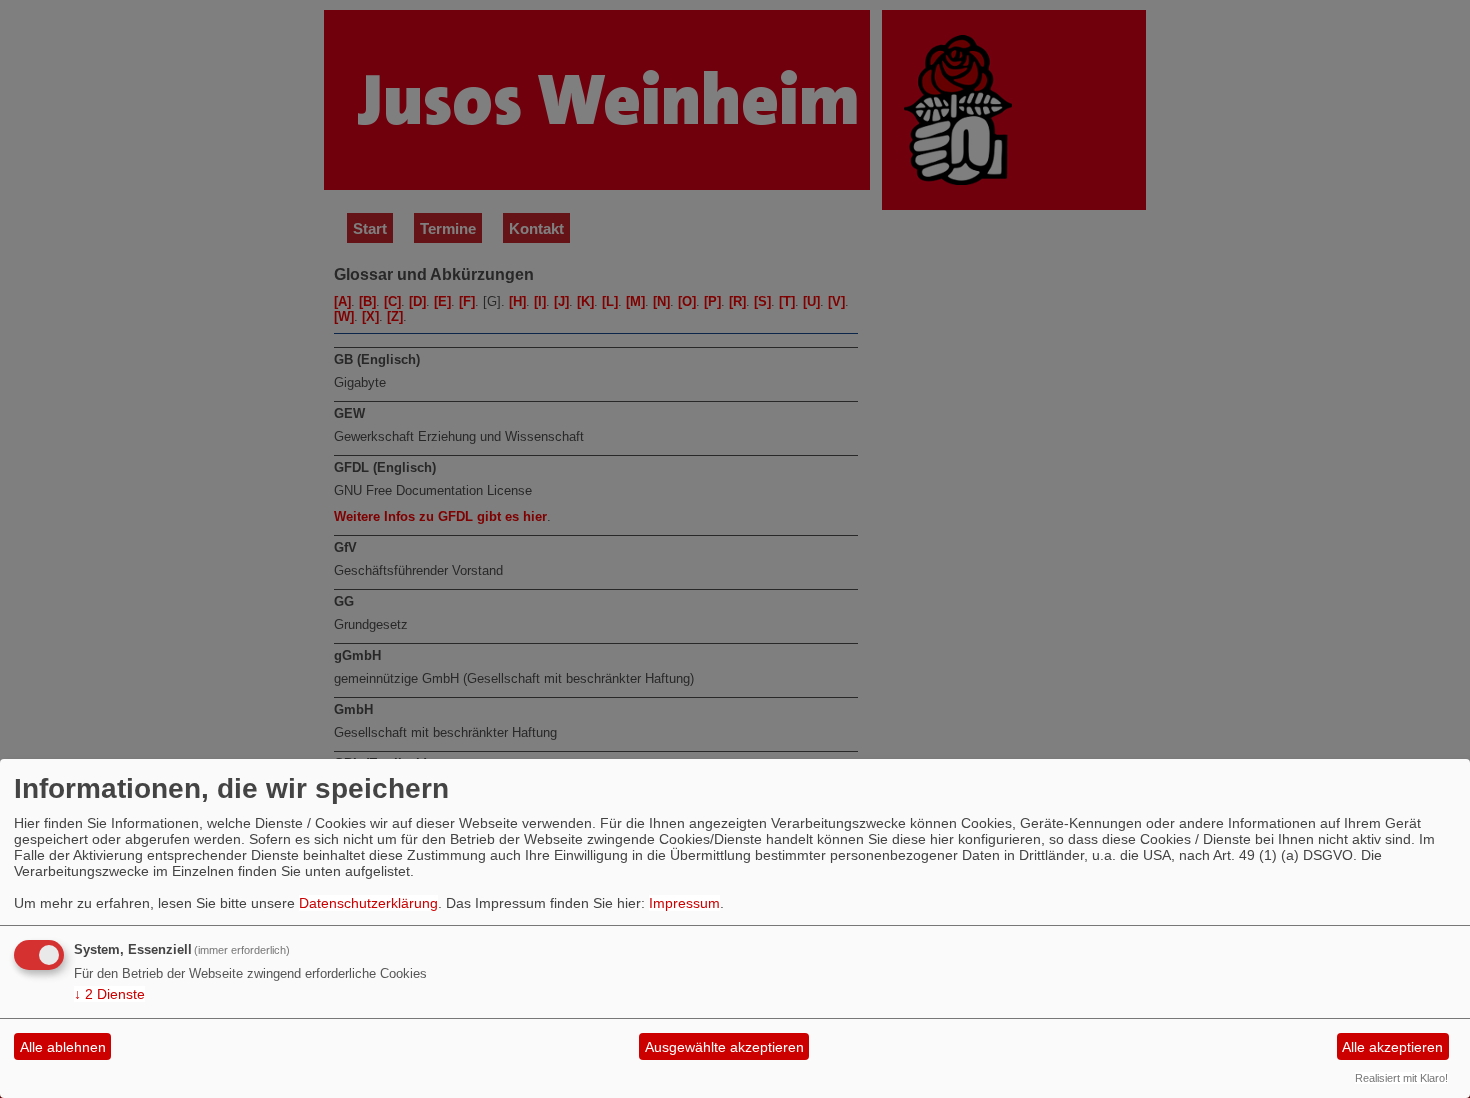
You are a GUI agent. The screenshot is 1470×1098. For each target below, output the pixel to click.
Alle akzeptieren (1392, 1047)
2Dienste (109, 994)
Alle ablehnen (63, 1047)
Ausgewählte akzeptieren (724, 1047)
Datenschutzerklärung (368, 903)
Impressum (684, 903)
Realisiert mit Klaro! (1401, 1078)
